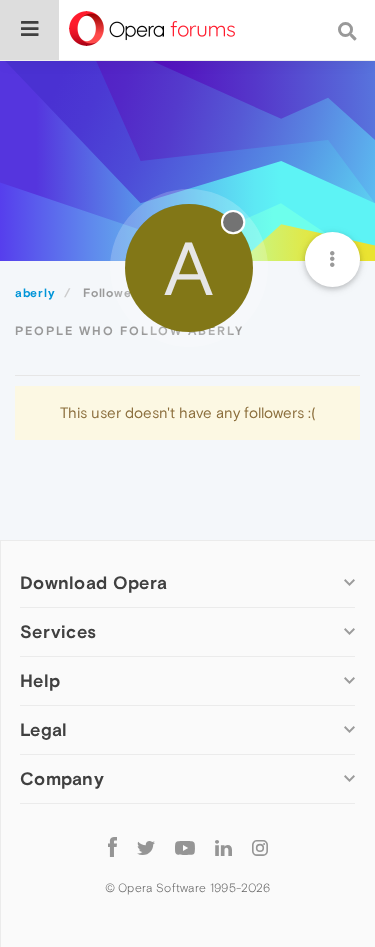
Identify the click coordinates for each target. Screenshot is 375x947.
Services (58, 631)
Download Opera (93, 582)
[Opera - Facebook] (112, 846)
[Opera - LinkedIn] (223, 846)
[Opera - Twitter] (146, 846)
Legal (44, 729)
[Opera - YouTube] (185, 846)
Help (40, 680)
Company (62, 778)
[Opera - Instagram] (260, 846)
